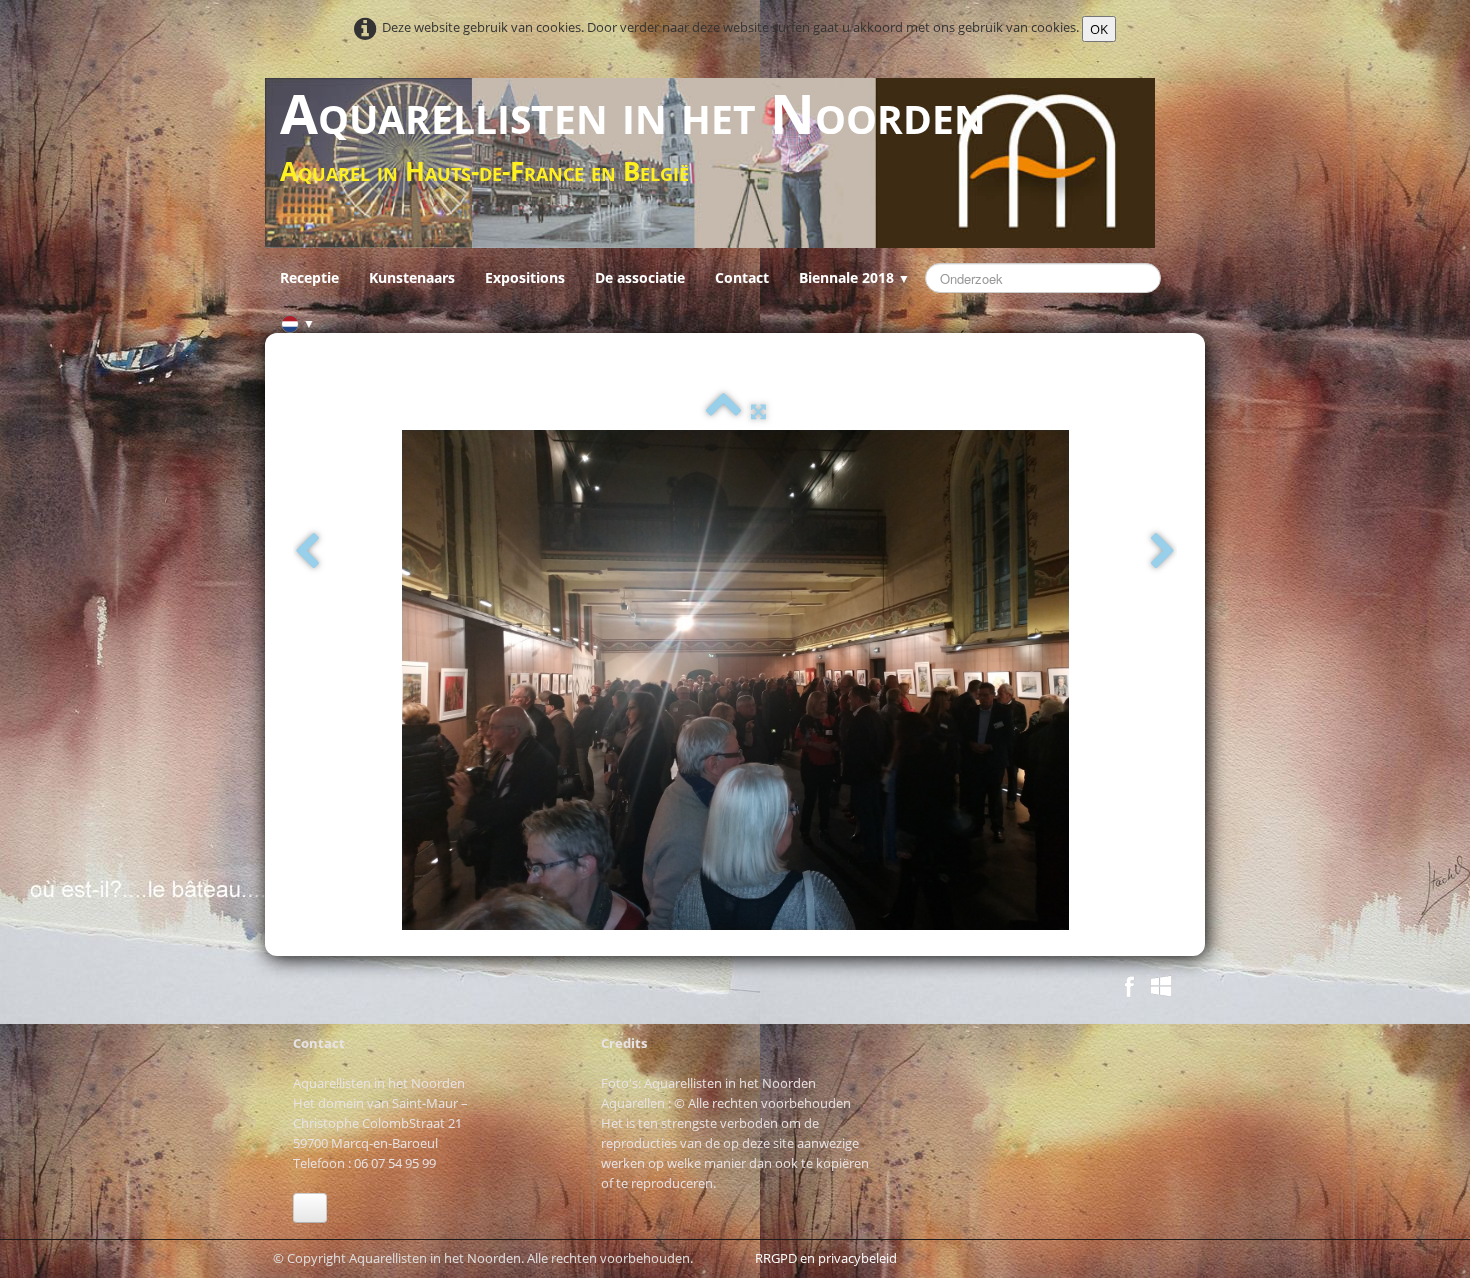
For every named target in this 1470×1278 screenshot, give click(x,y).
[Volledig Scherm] (758, 411)
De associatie (640, 277)
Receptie (309, 277)
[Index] (723, 411)
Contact (742, 277)
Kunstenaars (412, 277)
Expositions (525, 277)
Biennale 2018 (854, 277)
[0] (299, 988)
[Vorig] (307, 552)
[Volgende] (1163, 552)
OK (1099, 29)
